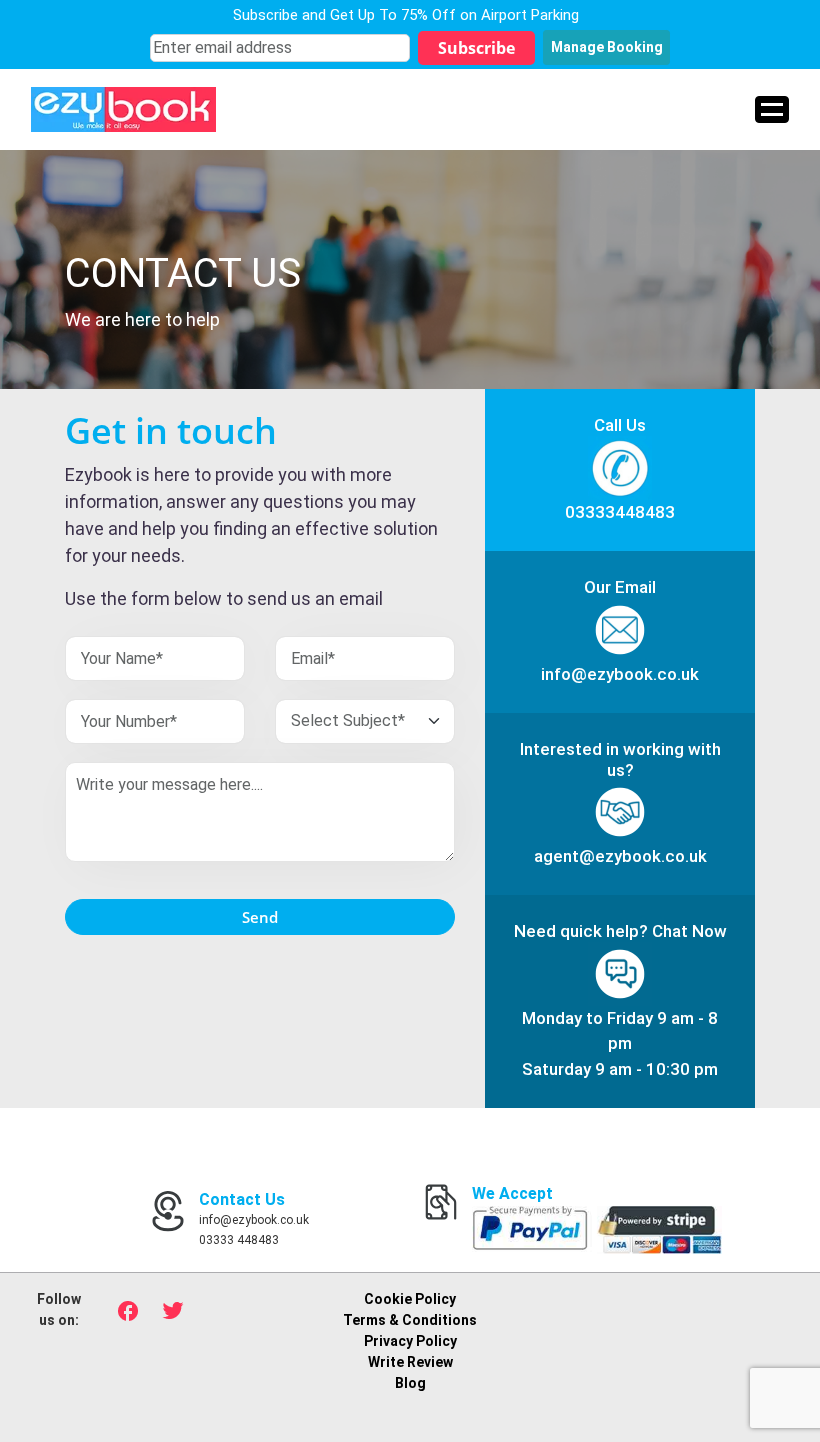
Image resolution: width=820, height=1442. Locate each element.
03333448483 (620, 512)
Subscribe (476, 48)
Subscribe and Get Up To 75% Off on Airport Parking (406, 15)
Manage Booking (607, 47)
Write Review (410, 1362)
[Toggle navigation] (772, 110)
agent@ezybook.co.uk (620, 856)
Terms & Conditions (410, 1320)
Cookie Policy (410, 1299)
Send (260, 917)
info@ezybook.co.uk (620, 674)
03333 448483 (239, 1240)
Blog (410, 1383)
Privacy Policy (410, 1341)
